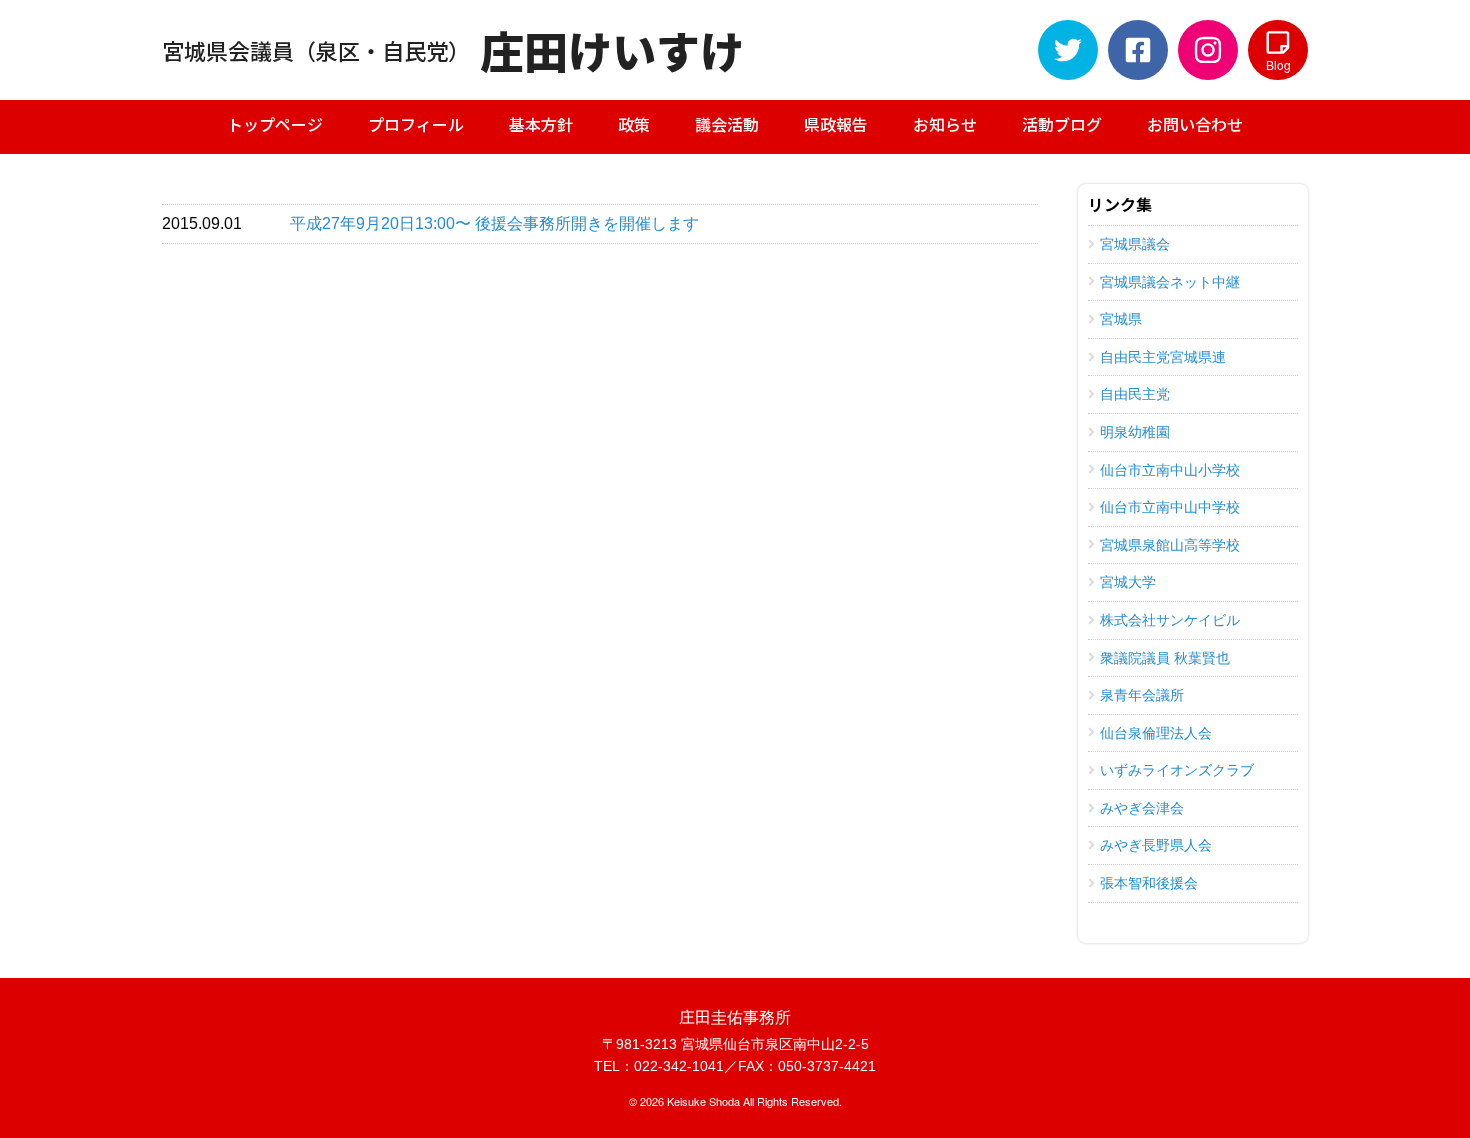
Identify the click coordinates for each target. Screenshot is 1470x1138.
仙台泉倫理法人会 (1156, 733)
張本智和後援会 (1149, 883)
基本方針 (541, 124)
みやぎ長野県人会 (1156, 845)
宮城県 (1121, 319)
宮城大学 (1128, 582)
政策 (634, 124)
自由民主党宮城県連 (1163, 357)
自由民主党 (1135, 394)
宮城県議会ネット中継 (1170, 282)
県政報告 (836, 124)
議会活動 (727, 124)
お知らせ (945, 124)
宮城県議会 (1135, 244)
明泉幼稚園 (1135, 432)
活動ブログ (1062, 124)
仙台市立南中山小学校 (1170, 470)
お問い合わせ (1195, 124)
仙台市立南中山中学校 (1170, 507)
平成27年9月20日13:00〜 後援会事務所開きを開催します (494, 223)
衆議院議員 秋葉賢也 (1165, 658)
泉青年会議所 (1142, 695)
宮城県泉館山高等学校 (1170, 545)
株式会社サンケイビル (1170, 620)
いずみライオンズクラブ (1177, 770)
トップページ (275, 124)
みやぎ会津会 (1142, 808)
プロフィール (416, 124)
